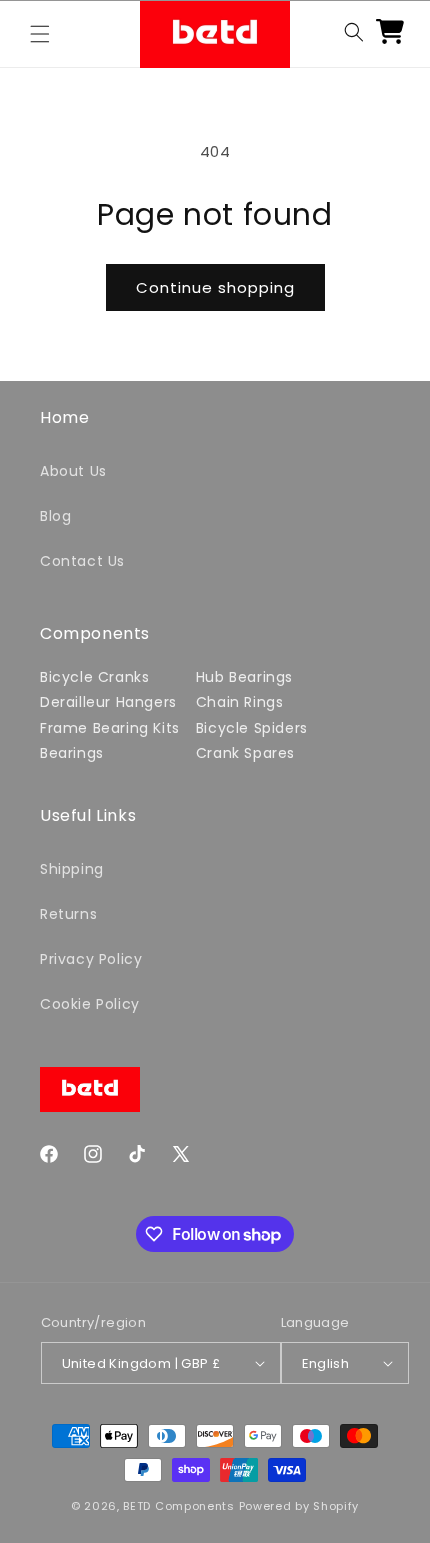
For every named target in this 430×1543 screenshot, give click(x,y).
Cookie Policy (90, 1004)
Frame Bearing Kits (110, 728)
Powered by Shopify (299, 1506)
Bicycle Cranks (94, 677)
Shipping (72, 869)
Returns (68, 914)
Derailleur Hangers (108, 702)
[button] (40, 34)
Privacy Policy (91, 959)
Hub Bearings (244, 677)
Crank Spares (245, 753)
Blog (55, 516)
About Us (73, 471)
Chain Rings (240, 702)
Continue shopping (215, 287)
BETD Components (179, 1506)
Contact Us (82, 561)
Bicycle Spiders (252, 728)
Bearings (72, 753)
